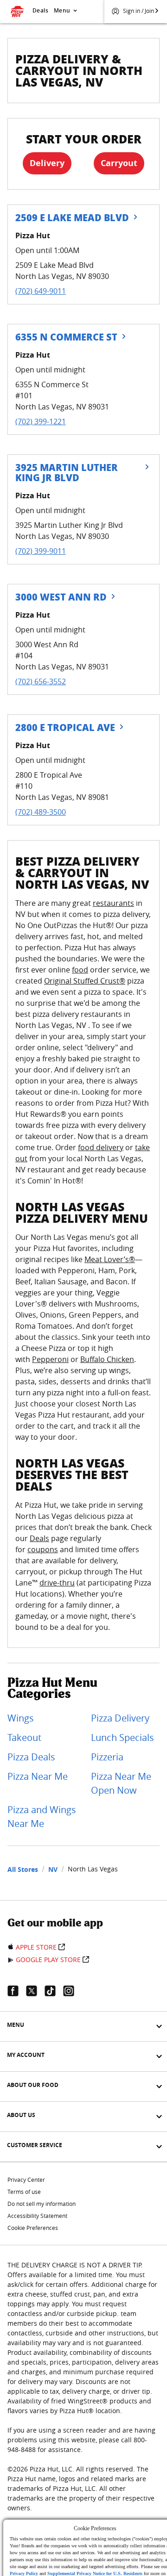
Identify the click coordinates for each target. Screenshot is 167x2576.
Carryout (119, 163)
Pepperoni (50, 1359)
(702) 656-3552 (41, 681)
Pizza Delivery (120, 1718)
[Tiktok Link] (54, 1991)
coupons (43, 1549)
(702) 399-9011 (41, 551)
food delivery (101, 1147)
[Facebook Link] (17, 1991)
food (80, 970)
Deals (40, 10)
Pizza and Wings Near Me (42, 1817)
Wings (21, 1718)
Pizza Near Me (38, 1776)
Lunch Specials (122, 1737)
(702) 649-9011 (41, 291)
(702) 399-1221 (41, 421)
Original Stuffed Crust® (85, 981)
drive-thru (57, 1583)
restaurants (113, 903)
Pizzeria (107, 1757)
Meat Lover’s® (110, 1259)
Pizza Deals (31, 1757)
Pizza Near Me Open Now (121, 1783)
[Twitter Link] (35, 1991)
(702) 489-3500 (41, 812)
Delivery (47, 163)
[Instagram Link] (72, 1991)
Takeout (24, 1737)
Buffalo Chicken (107, 1359)
